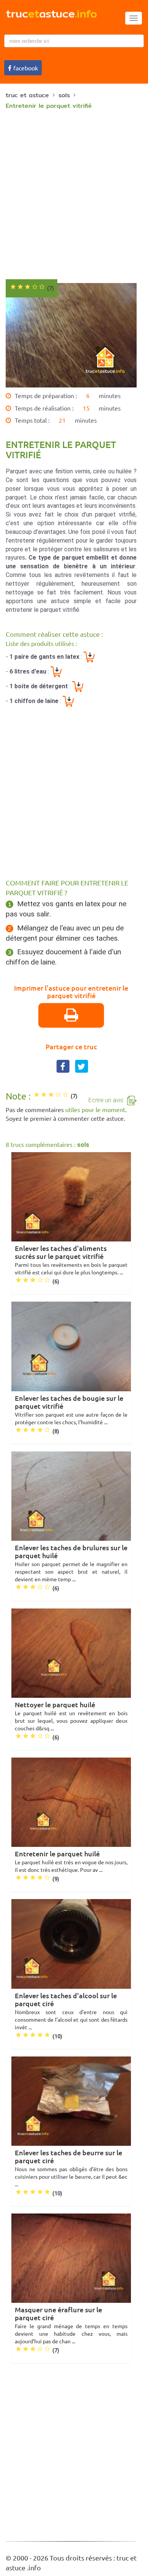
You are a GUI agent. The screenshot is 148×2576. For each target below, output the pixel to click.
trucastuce (52, 13)
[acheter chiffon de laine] (68, 701)
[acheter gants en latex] (89, 657)
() (50, 288)
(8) (56, 1431)
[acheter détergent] (78, 686)
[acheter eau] (56, 671)
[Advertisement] (74, 194)
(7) (74, 1096)
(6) (56, 1282)
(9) (56, 1879)
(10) (57, 2036)
